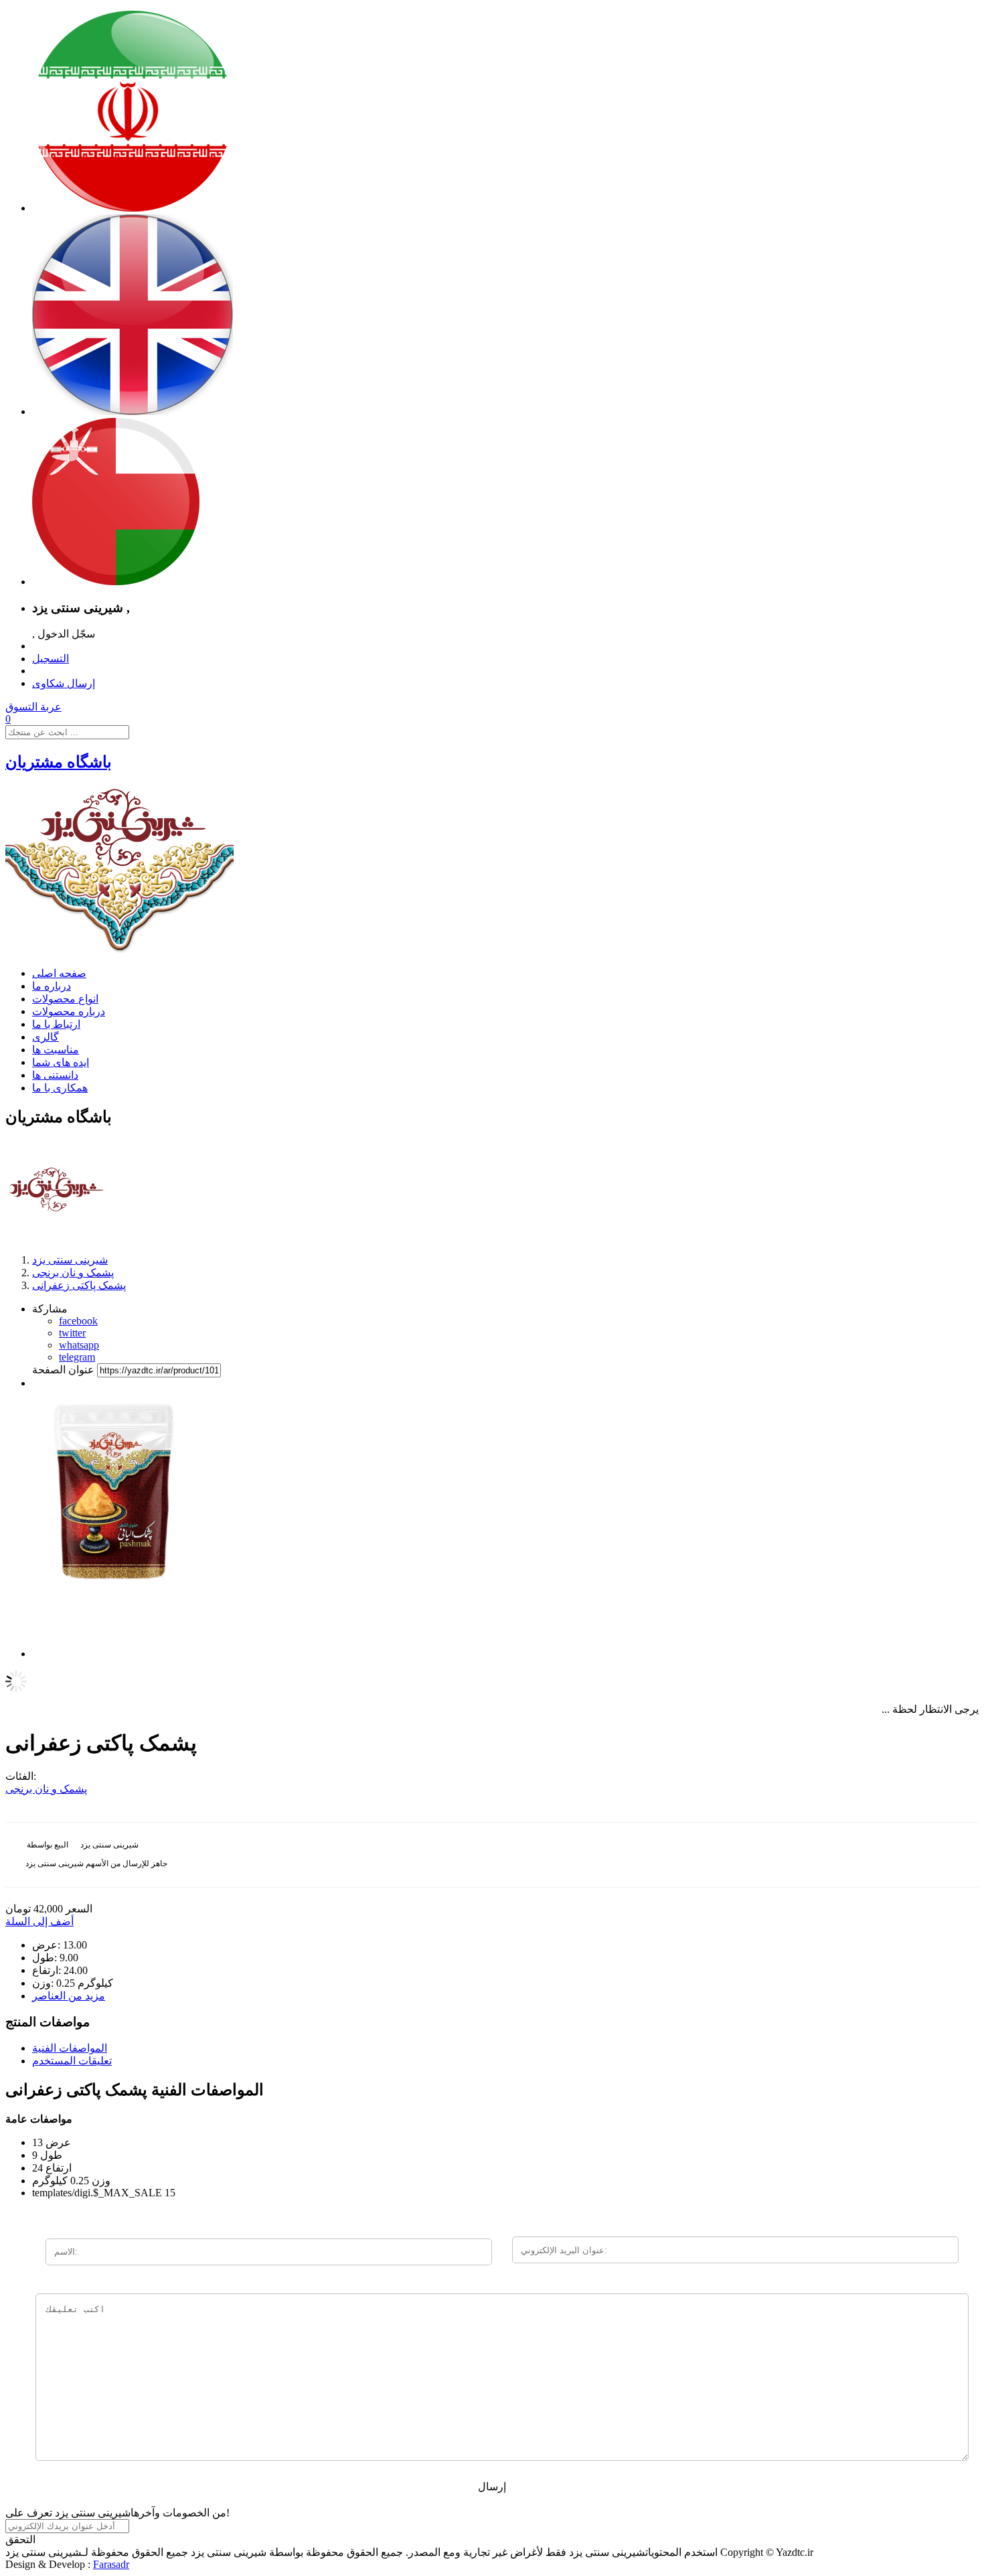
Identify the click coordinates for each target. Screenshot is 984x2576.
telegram (77, 1357)
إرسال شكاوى (64, 683)
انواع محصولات (65, 999)
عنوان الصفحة (63, 1370)
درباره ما (52, 986)
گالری (46, 1037)
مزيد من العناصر (69, 1996)
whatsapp (79, 1345)
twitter (72, 1333)
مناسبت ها (56, 1050)
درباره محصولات (69, 1011)
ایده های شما (61, 1062)
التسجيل (51, 659)
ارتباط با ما (56, 1024)
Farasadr (111, 2564)
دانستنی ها (55, 1075)
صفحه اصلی (59, 973)
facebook (78, 1321)
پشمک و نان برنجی (46, 1789)
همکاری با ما (60, 1088)
